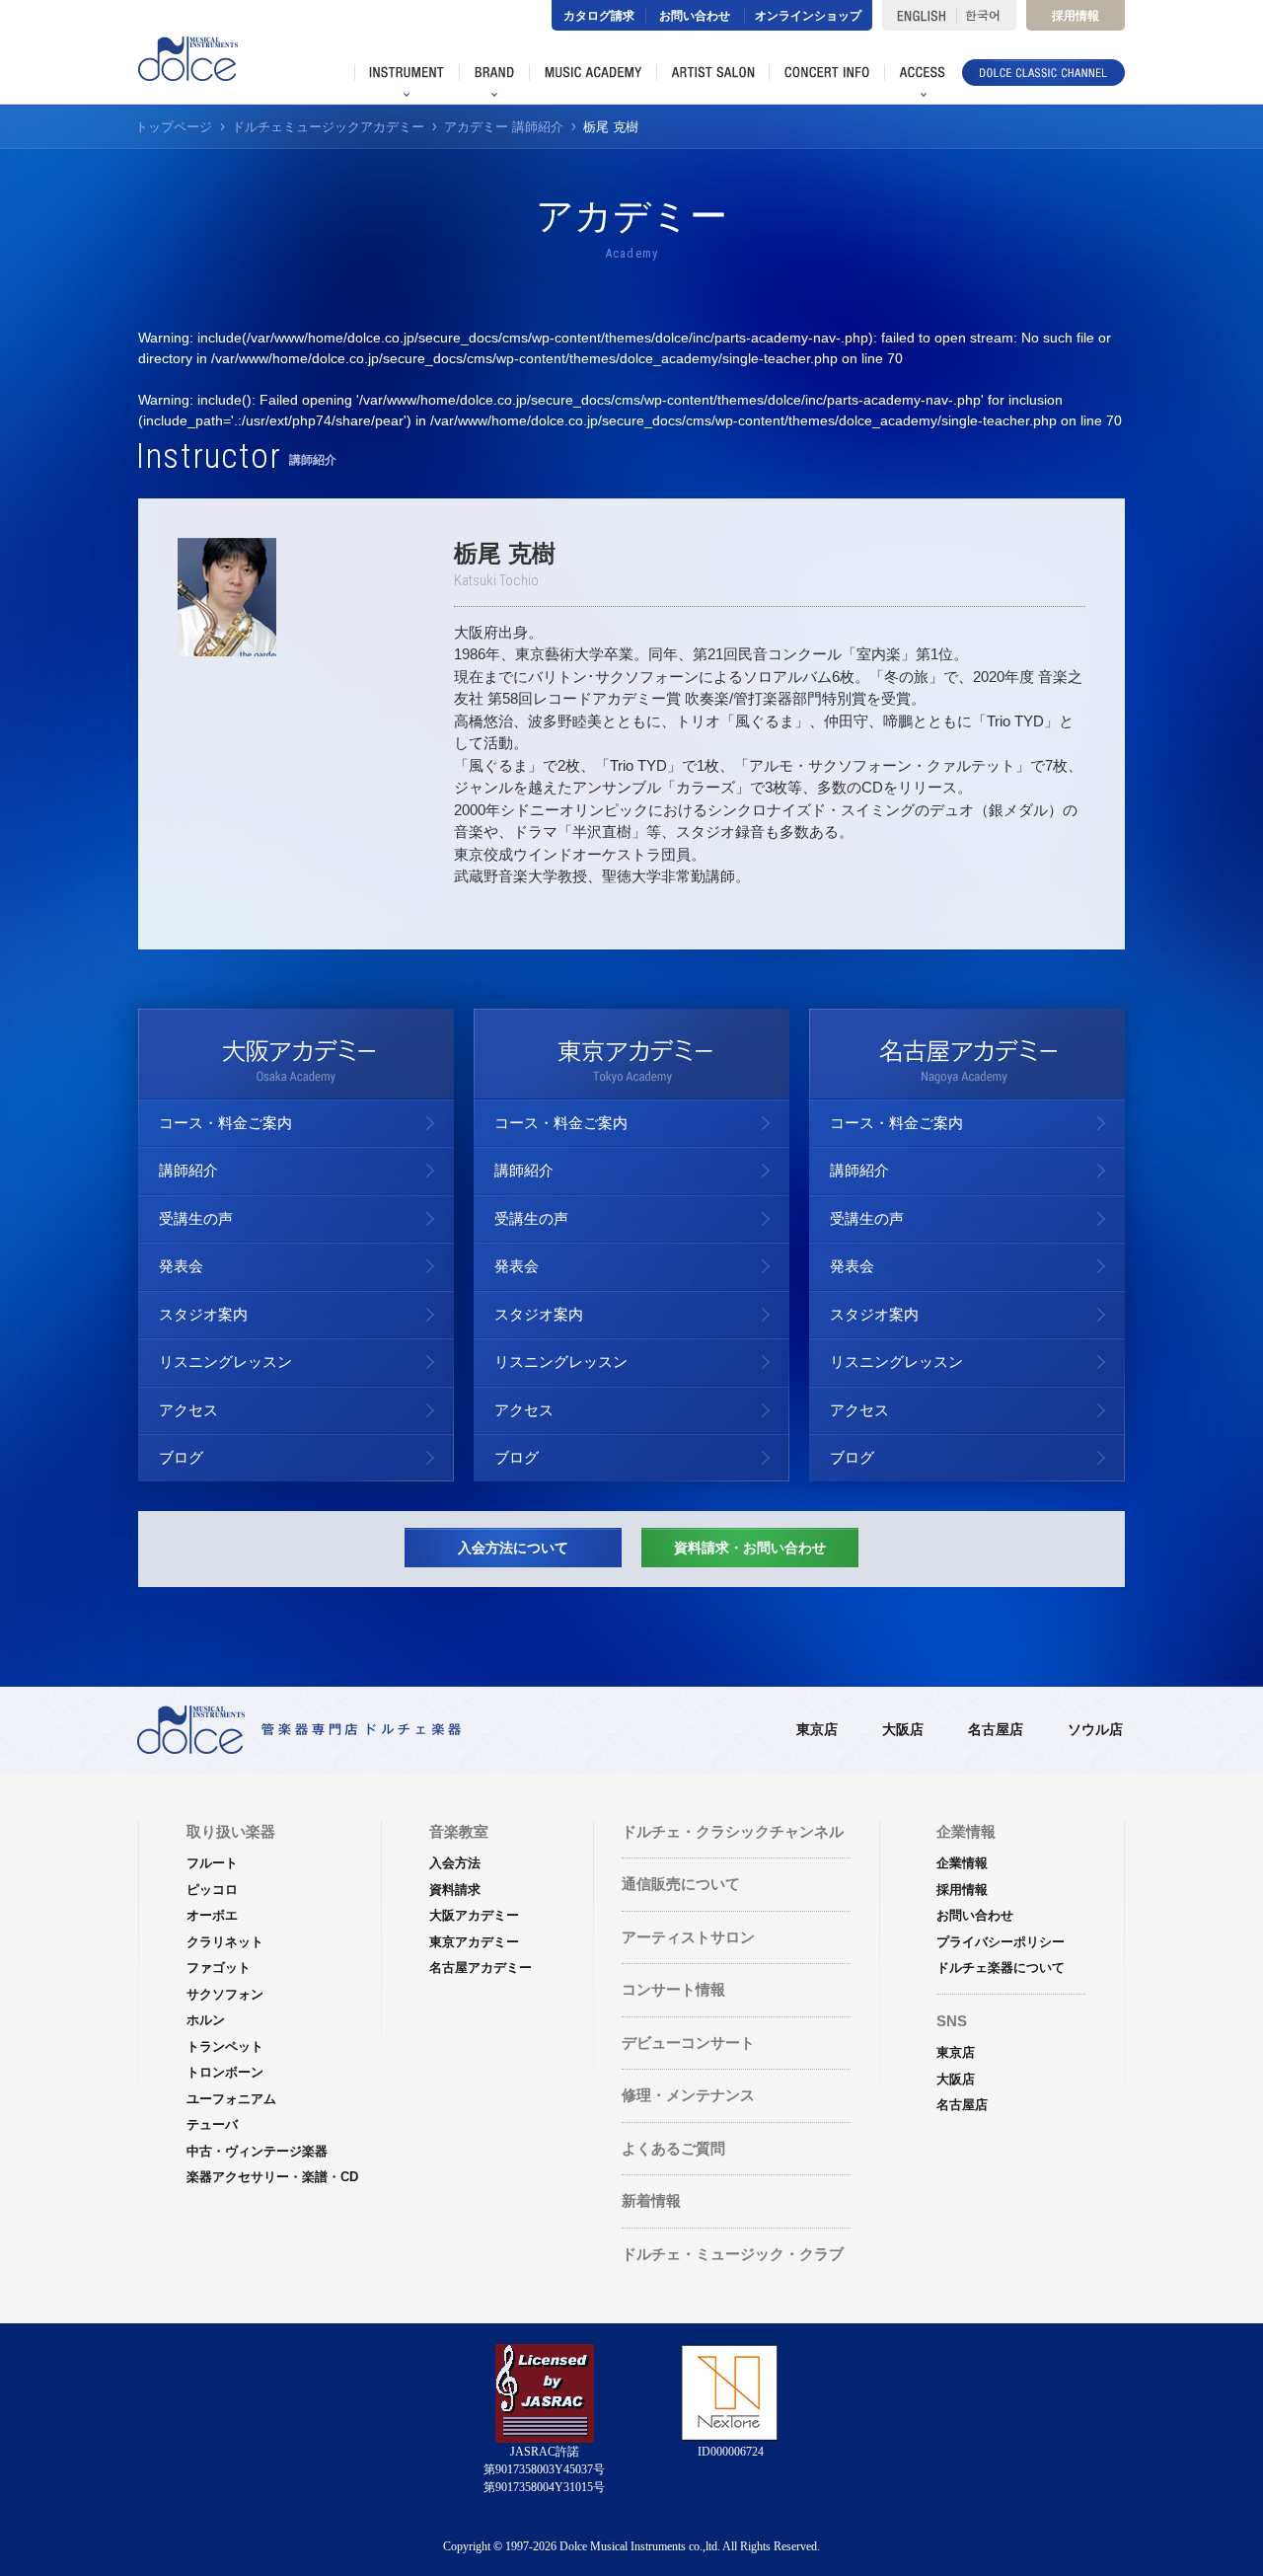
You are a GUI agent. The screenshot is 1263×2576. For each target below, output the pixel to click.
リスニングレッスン (225, 1362)
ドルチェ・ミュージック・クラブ (733, 2254)
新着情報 (651, 2200)
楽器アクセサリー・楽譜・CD (272, 2177)
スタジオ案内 (203, 1314)
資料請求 (455, 1890)
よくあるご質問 (673, 2148)
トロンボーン (225, 2072)
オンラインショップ (808, 16)
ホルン (206, 2020)
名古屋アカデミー (481, 1968)
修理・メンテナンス (688, 2095)
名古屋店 (996, 1729)
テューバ (212, 2124)
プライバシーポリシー (1001, 1942)
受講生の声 (196, 1218)
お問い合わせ (695, 16)
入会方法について (513, 1548)
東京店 (817, 1729)
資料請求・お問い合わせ (750, 1548)
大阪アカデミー (474, 1915)
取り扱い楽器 (231, 1831)
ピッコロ (212, 1890)
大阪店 (903, 1729)
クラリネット (225, 1942)
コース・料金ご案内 (225, 1123)
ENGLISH (919, 15)
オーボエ (212, 1915)
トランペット (225, 2046)
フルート (212, 1863)
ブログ (181, 1457)
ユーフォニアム (231, 2099)
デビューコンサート (688, 2043)
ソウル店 (1095, 1729)
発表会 (181, 1266)
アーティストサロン (688, 1937)
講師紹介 (188, 1170)
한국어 (986, 15)
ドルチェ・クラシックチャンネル (733, 1831)
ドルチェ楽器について (1001, 1968)
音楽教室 (459, 1831)
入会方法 (455, 1863)
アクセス (188, 1410)
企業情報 (962, 1863)
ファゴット (219, 1968)
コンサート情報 (673, 1989)
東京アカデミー (474, 1942)
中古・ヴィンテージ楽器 (257, 2151)
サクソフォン (225, 1994)
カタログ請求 (599, 16)
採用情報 (1076, 16)
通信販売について (681, 1884)
